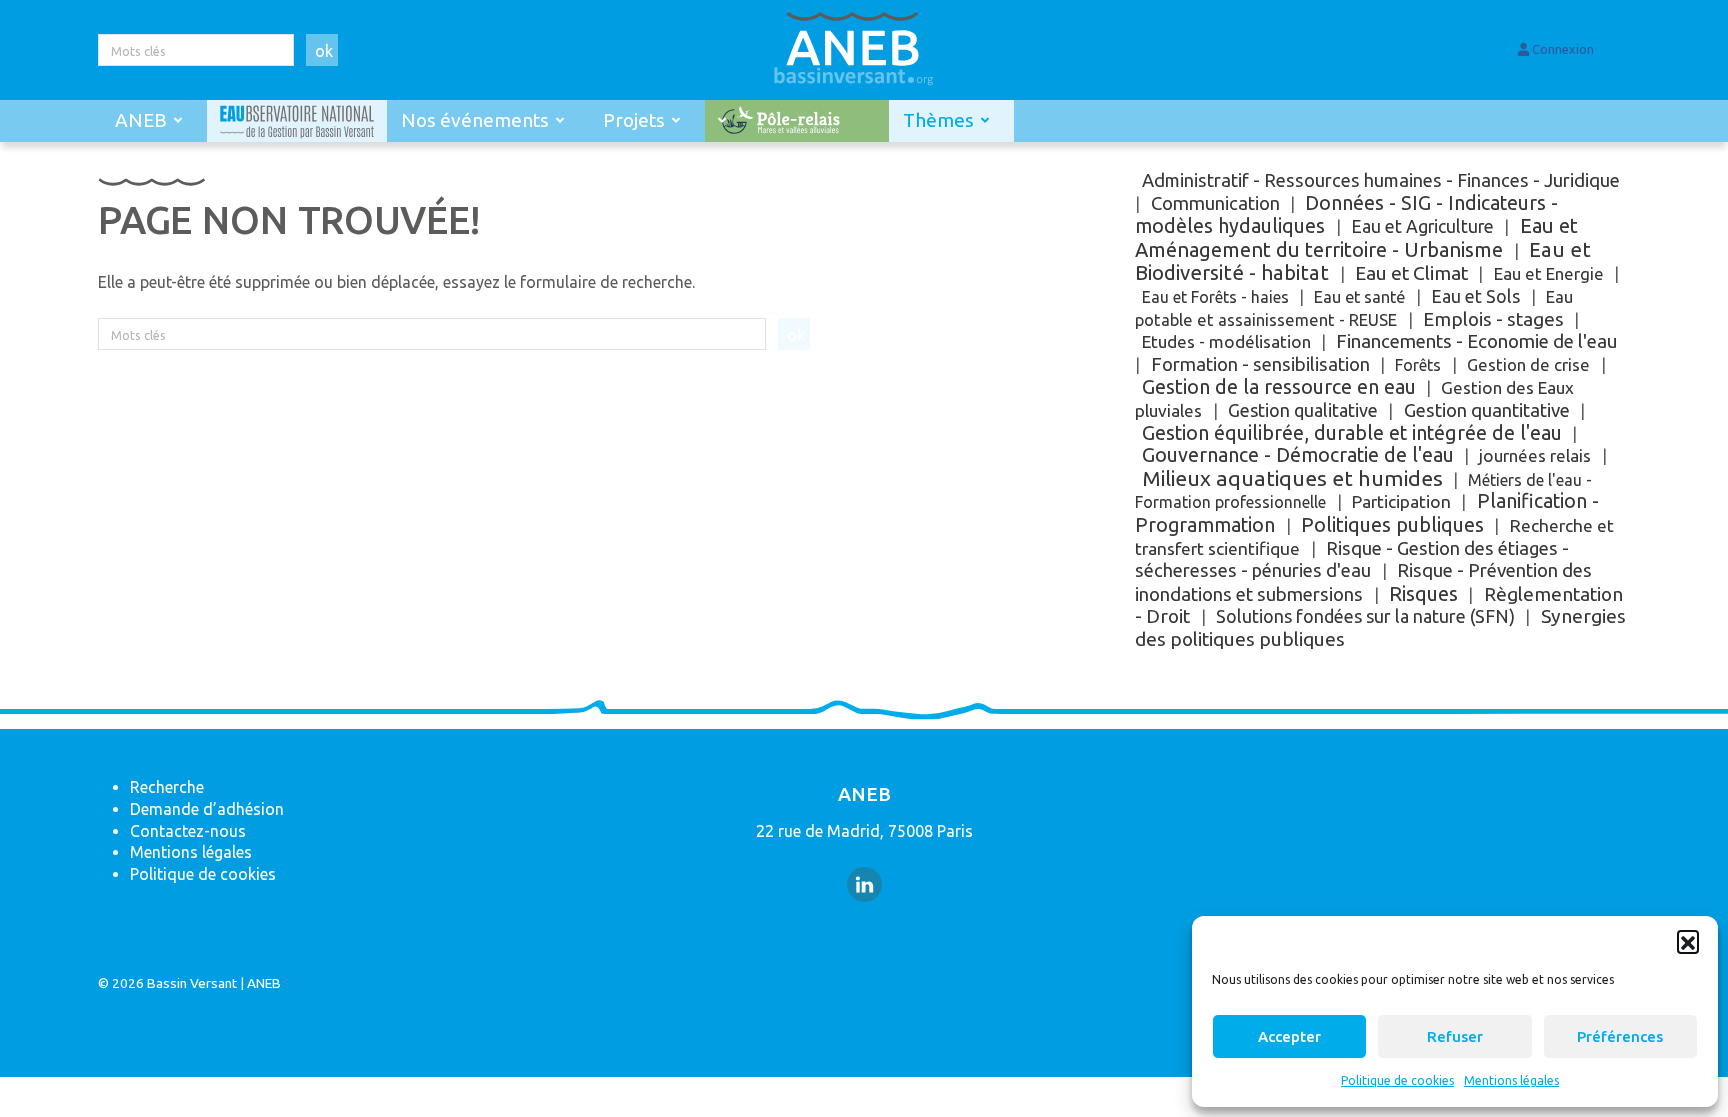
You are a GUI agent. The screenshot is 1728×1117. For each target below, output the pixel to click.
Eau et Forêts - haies (1215, 297)
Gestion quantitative (1487, 410)
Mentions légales (1511, 1080)
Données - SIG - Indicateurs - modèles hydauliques (1346, 215)
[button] (1688, 941)
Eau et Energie (1549, 273)
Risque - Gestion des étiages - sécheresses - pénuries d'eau (1352, 559)
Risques (1423, 593)
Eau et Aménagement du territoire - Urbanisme (1356, 237)
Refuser (1455, 1036)
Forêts (1418, 365)
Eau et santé (1359, 297)
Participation (1401, 501)
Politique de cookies (1397, 1080)
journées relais (1535, 455)
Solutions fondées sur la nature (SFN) (1365, 616)
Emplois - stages (1493, 319)
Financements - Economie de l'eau (1477, 341)
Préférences (1620, 1036)
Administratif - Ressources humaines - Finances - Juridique (1381, 180)
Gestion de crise (1528, 364)
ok (324, 51)
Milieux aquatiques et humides (1292, 478)
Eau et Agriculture (1422, 226)
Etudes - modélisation (1226, 341)
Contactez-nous (188, 831)
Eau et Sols (1475, 296)
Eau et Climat (1411, 273)
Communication (1215, 203)
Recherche (167, 787)
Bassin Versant (192, 983)
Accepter (1289, 1036)
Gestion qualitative (1303, 410)
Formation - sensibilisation (1260, 364)
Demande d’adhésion (207, 809)
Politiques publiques (1392, 524)
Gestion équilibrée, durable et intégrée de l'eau (1352, 433)
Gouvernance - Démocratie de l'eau (1298, 455)
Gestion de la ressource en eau (1279, 386)
